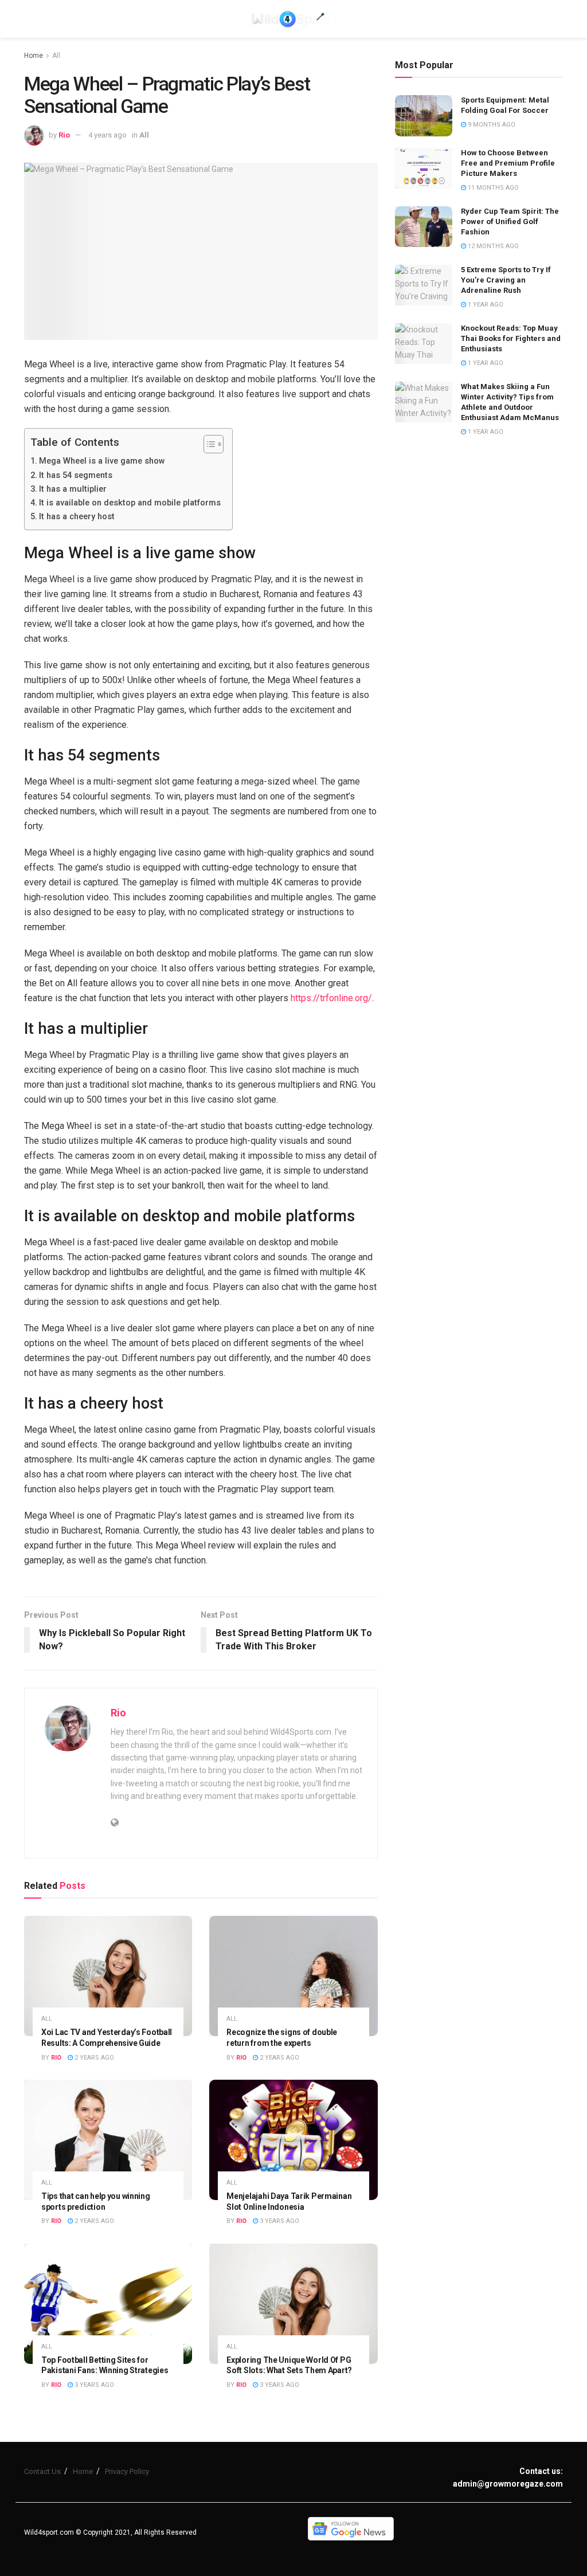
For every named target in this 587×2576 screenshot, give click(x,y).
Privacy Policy (127, 2471)
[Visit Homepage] (293, 19)
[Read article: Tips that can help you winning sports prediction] (108, 2140)
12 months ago (492, 246)
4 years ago (107, 135)
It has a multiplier (73, 489)
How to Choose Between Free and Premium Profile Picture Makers (508, 163)
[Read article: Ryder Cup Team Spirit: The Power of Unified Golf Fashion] (424, 227)
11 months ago (492, 188)
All (56, 56)
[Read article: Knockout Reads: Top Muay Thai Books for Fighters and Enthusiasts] (424, 344)
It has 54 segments (76, 475)
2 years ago (93, 2058)
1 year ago (485, 305)
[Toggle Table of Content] (208, 444)
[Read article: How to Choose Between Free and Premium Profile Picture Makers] (424, 168)
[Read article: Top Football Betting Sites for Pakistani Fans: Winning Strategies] (108, 2304)
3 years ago (279, 2221)
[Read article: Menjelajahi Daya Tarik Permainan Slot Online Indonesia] (293, 2140)
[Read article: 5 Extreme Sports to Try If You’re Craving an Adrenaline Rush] (424, 285)
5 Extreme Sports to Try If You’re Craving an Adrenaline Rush (506, 280)
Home (34, 56)
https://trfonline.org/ (331, 998)
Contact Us (42, 2471)
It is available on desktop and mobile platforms (130, 503)
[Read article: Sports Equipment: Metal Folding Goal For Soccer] (424, 116)
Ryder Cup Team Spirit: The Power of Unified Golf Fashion (510, 221)
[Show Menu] (30, 19)
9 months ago (491, 125)
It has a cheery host (77, 517)
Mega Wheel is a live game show (102, 461)
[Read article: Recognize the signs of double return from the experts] (293, 1976)
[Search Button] (557, 19)
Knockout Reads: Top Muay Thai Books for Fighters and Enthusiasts (511, 338)
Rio (64, 135)
